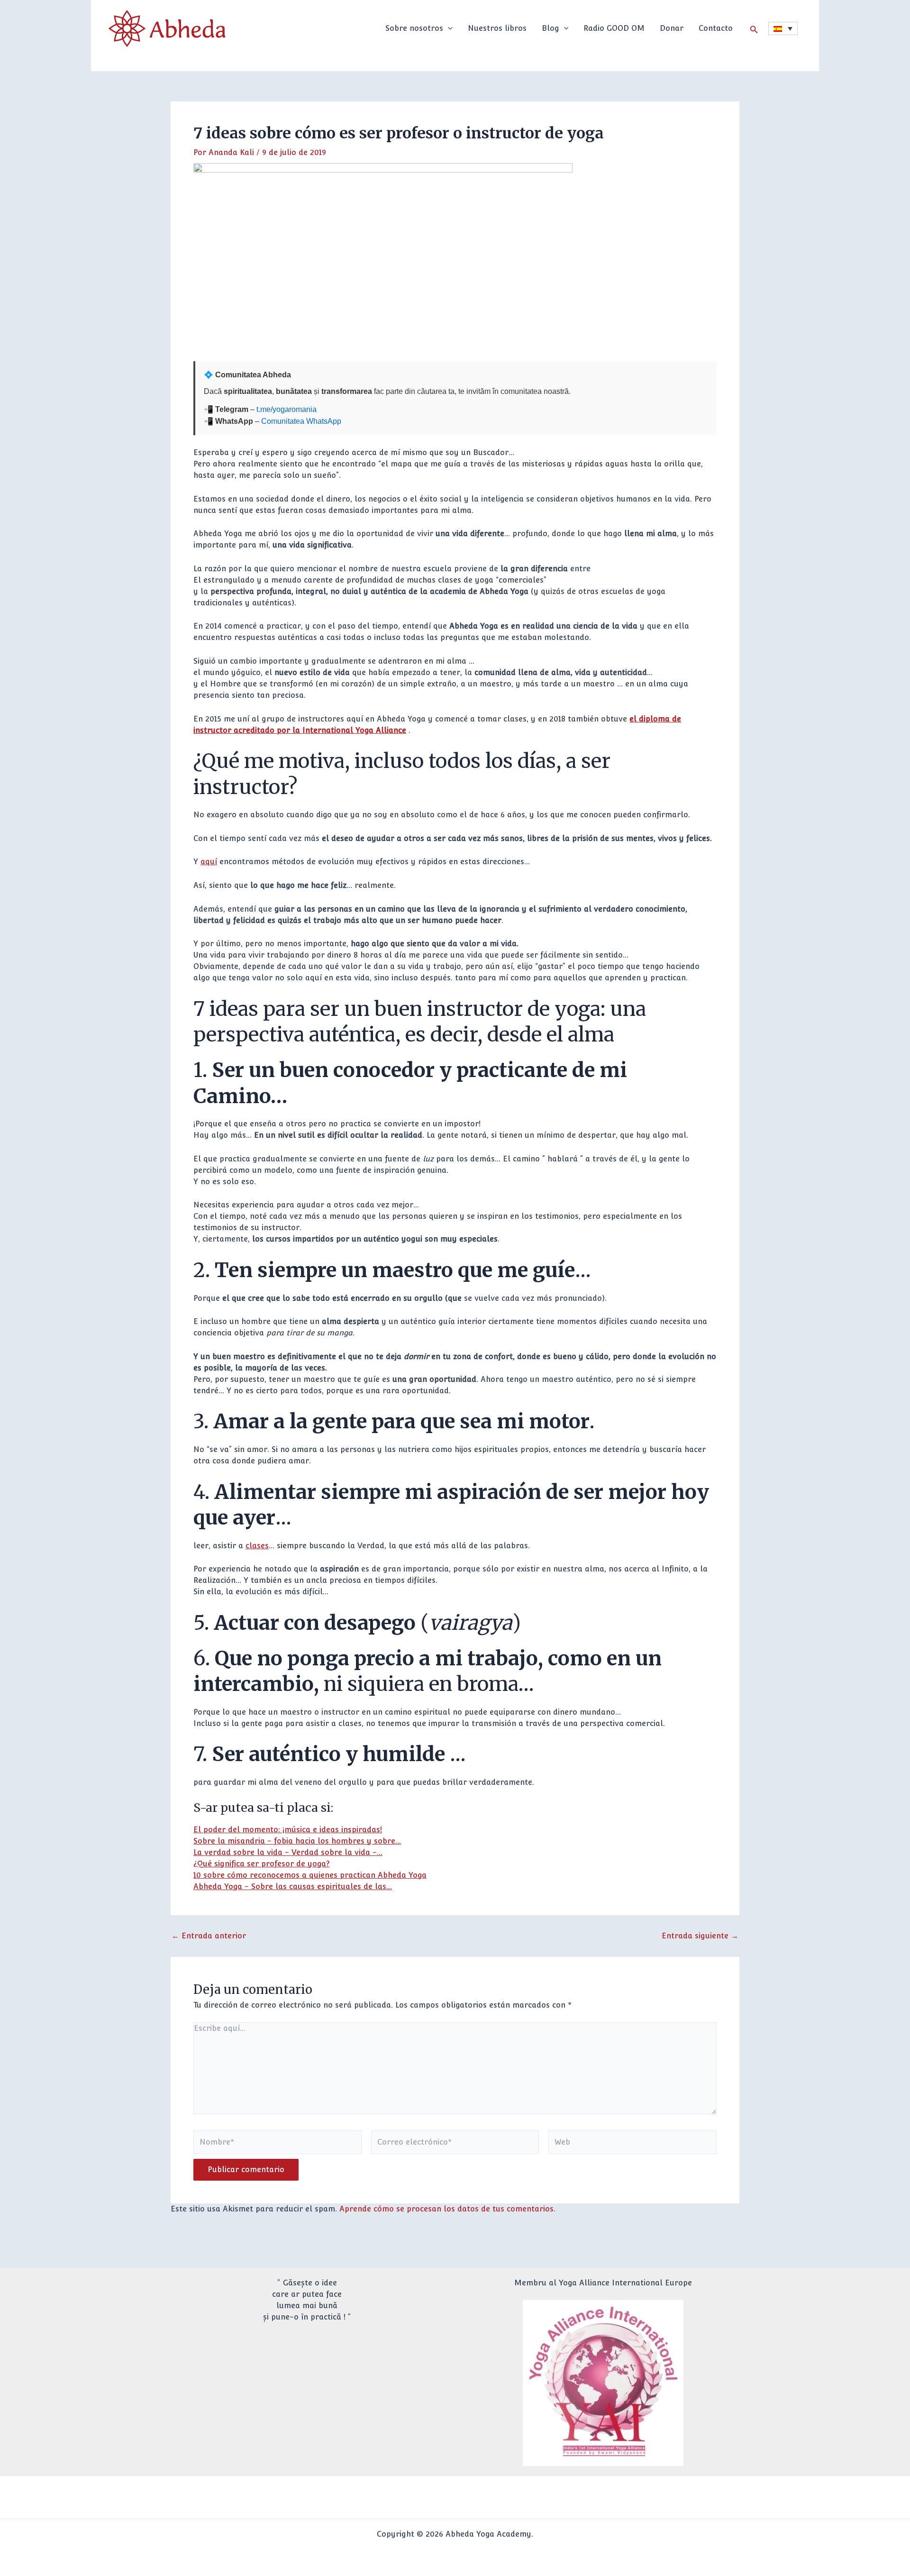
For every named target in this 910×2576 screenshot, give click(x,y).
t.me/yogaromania (287, 409)
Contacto (716, 28)
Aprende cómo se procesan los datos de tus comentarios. (447, 2209)
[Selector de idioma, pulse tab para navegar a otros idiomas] (783, 28)
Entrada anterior (209, 1936)
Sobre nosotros (414, 28)
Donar (672, 28)
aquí (209, 862)
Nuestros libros (497, 28)
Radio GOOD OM (614, 28)
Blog (551, 28)
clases (257, 1546)
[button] (448, 28)
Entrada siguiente (700, 1936)
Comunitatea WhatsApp (301, 421)
